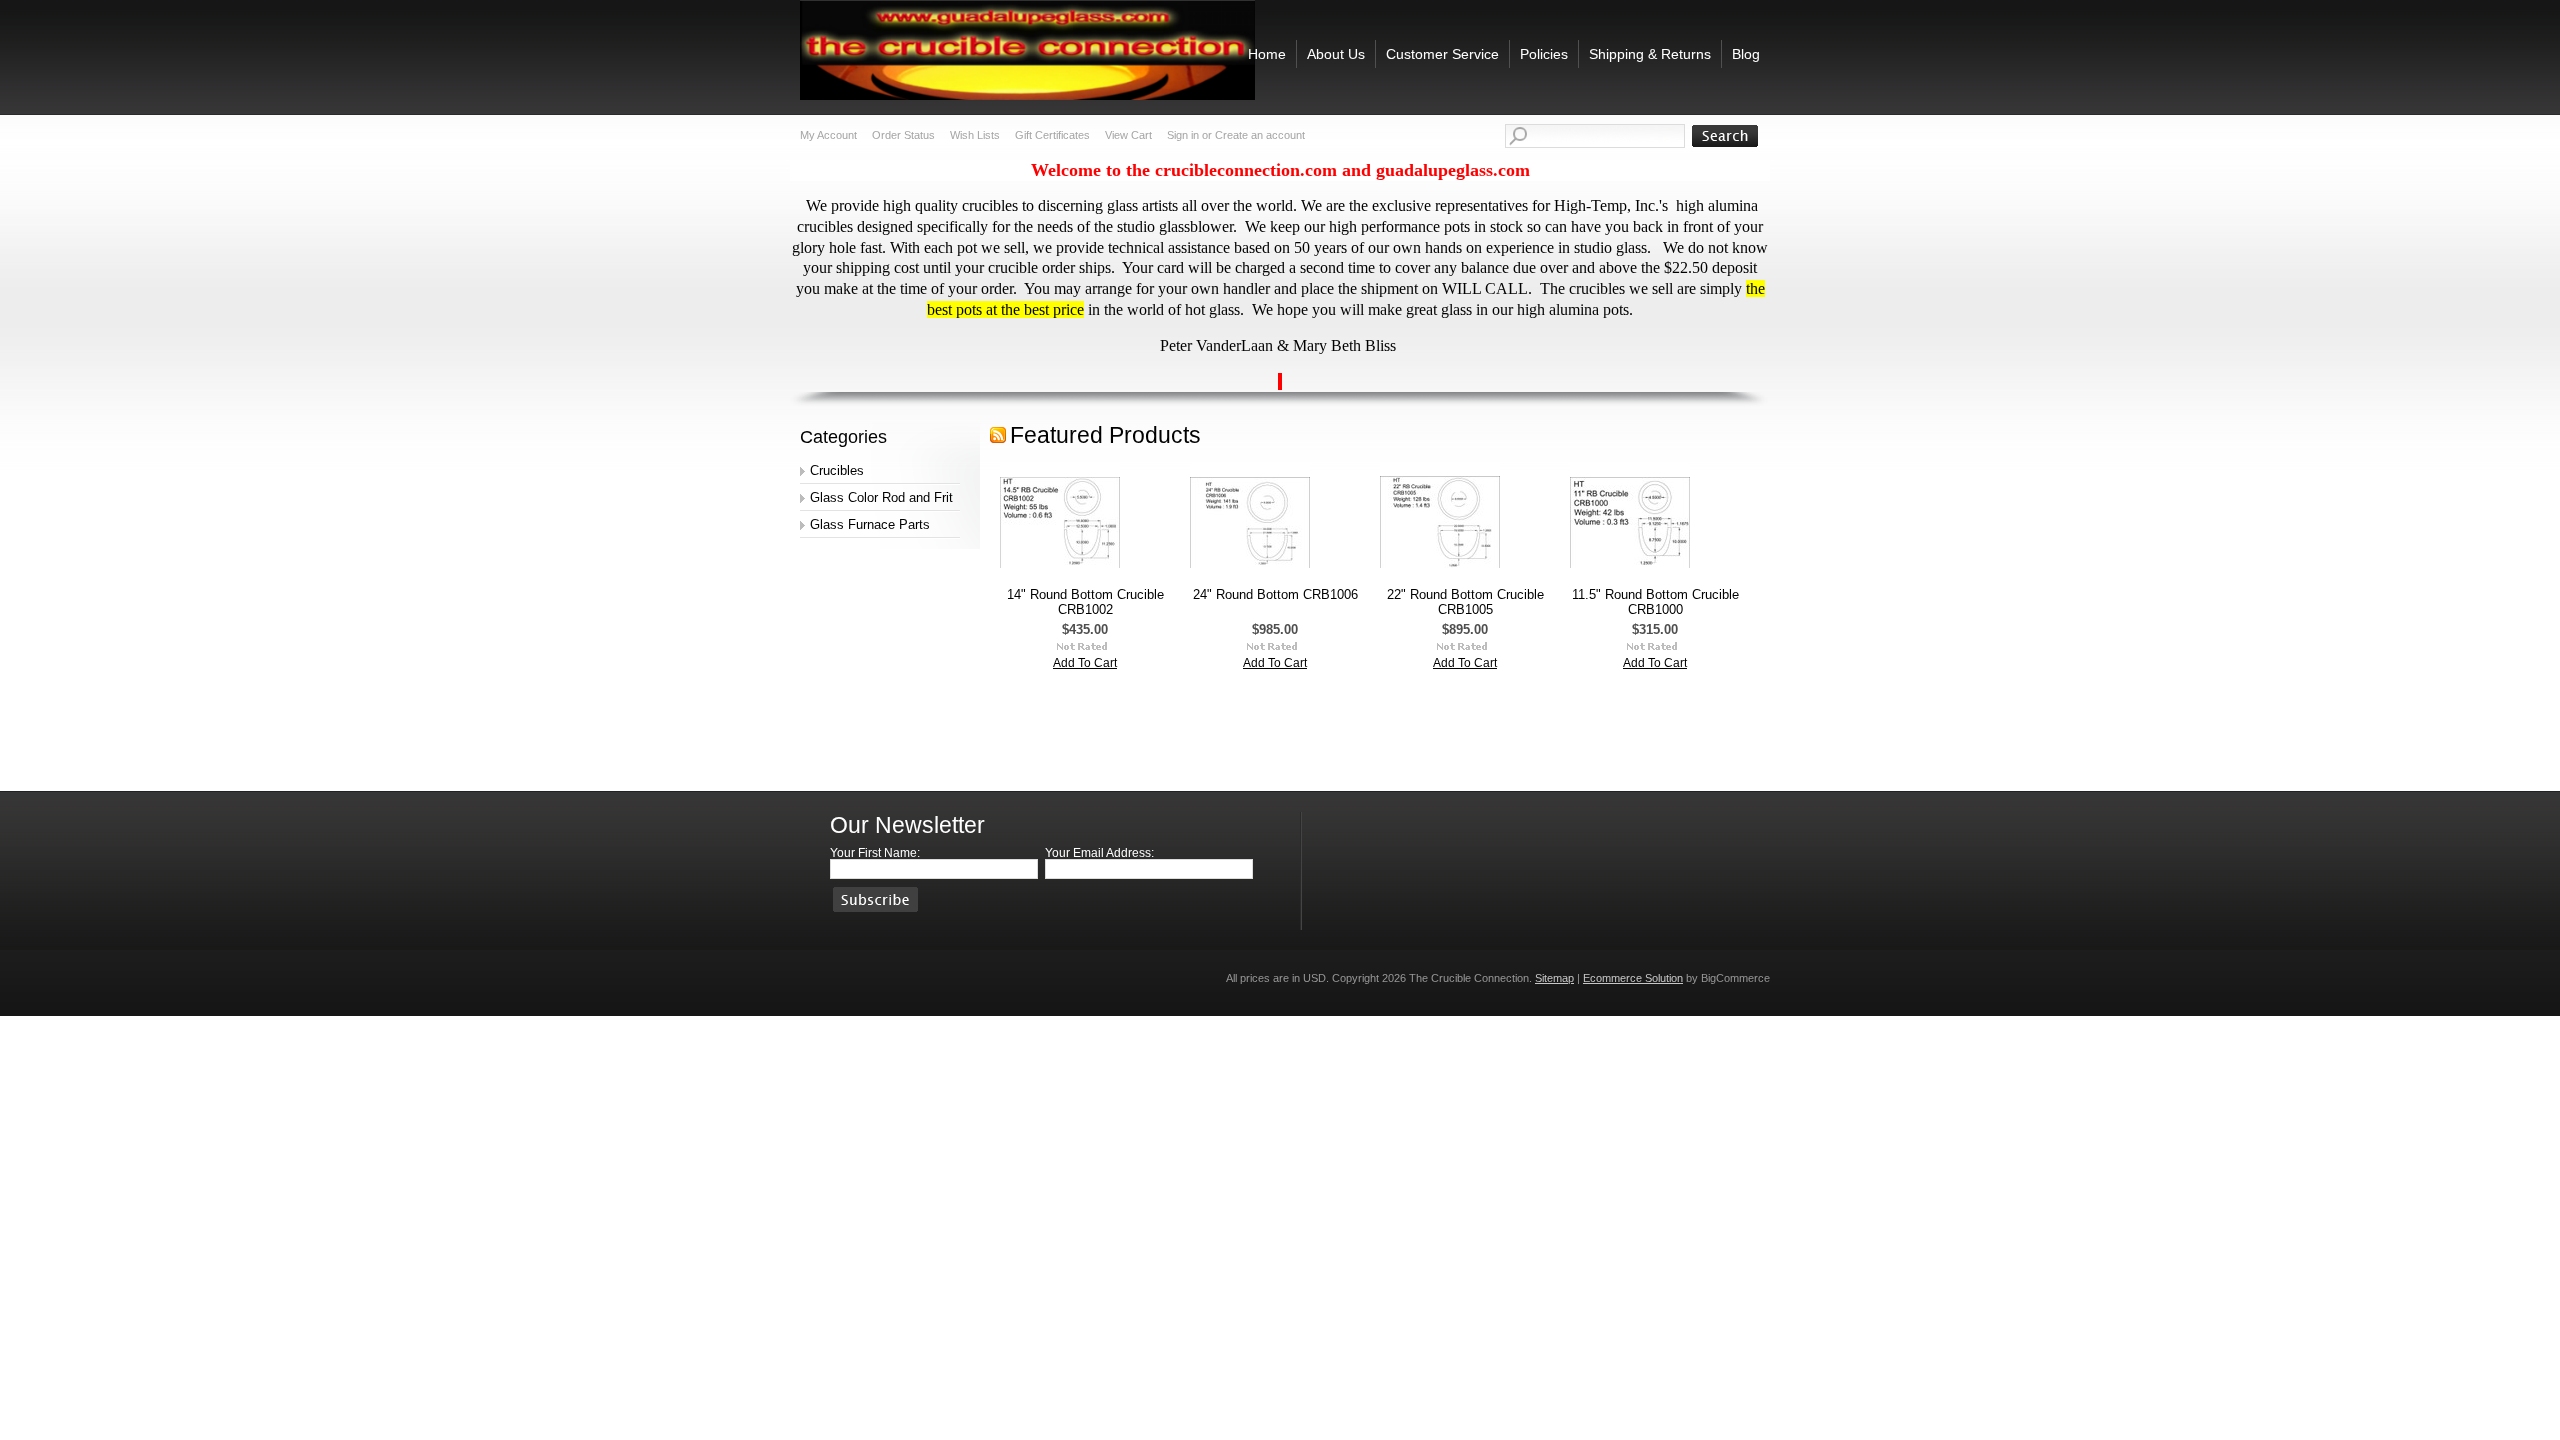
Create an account (1260, 135)
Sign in (1183, 135)
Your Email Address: (1099, 853)
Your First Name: (875, 853)
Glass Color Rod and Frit (881, 497)
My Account (828, 135)
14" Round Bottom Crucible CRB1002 (1085, 602)
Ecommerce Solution (1633, 978)
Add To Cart (1085, 663)
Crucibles (837, 470)
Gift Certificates (1052, 135)
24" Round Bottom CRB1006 (1275, 594)
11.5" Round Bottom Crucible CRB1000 (1655, 602)
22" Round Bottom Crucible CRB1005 (1465, 602)
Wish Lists (975, 135)
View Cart (1128, 135)
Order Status (903, 135)
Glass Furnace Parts (870, 524)
